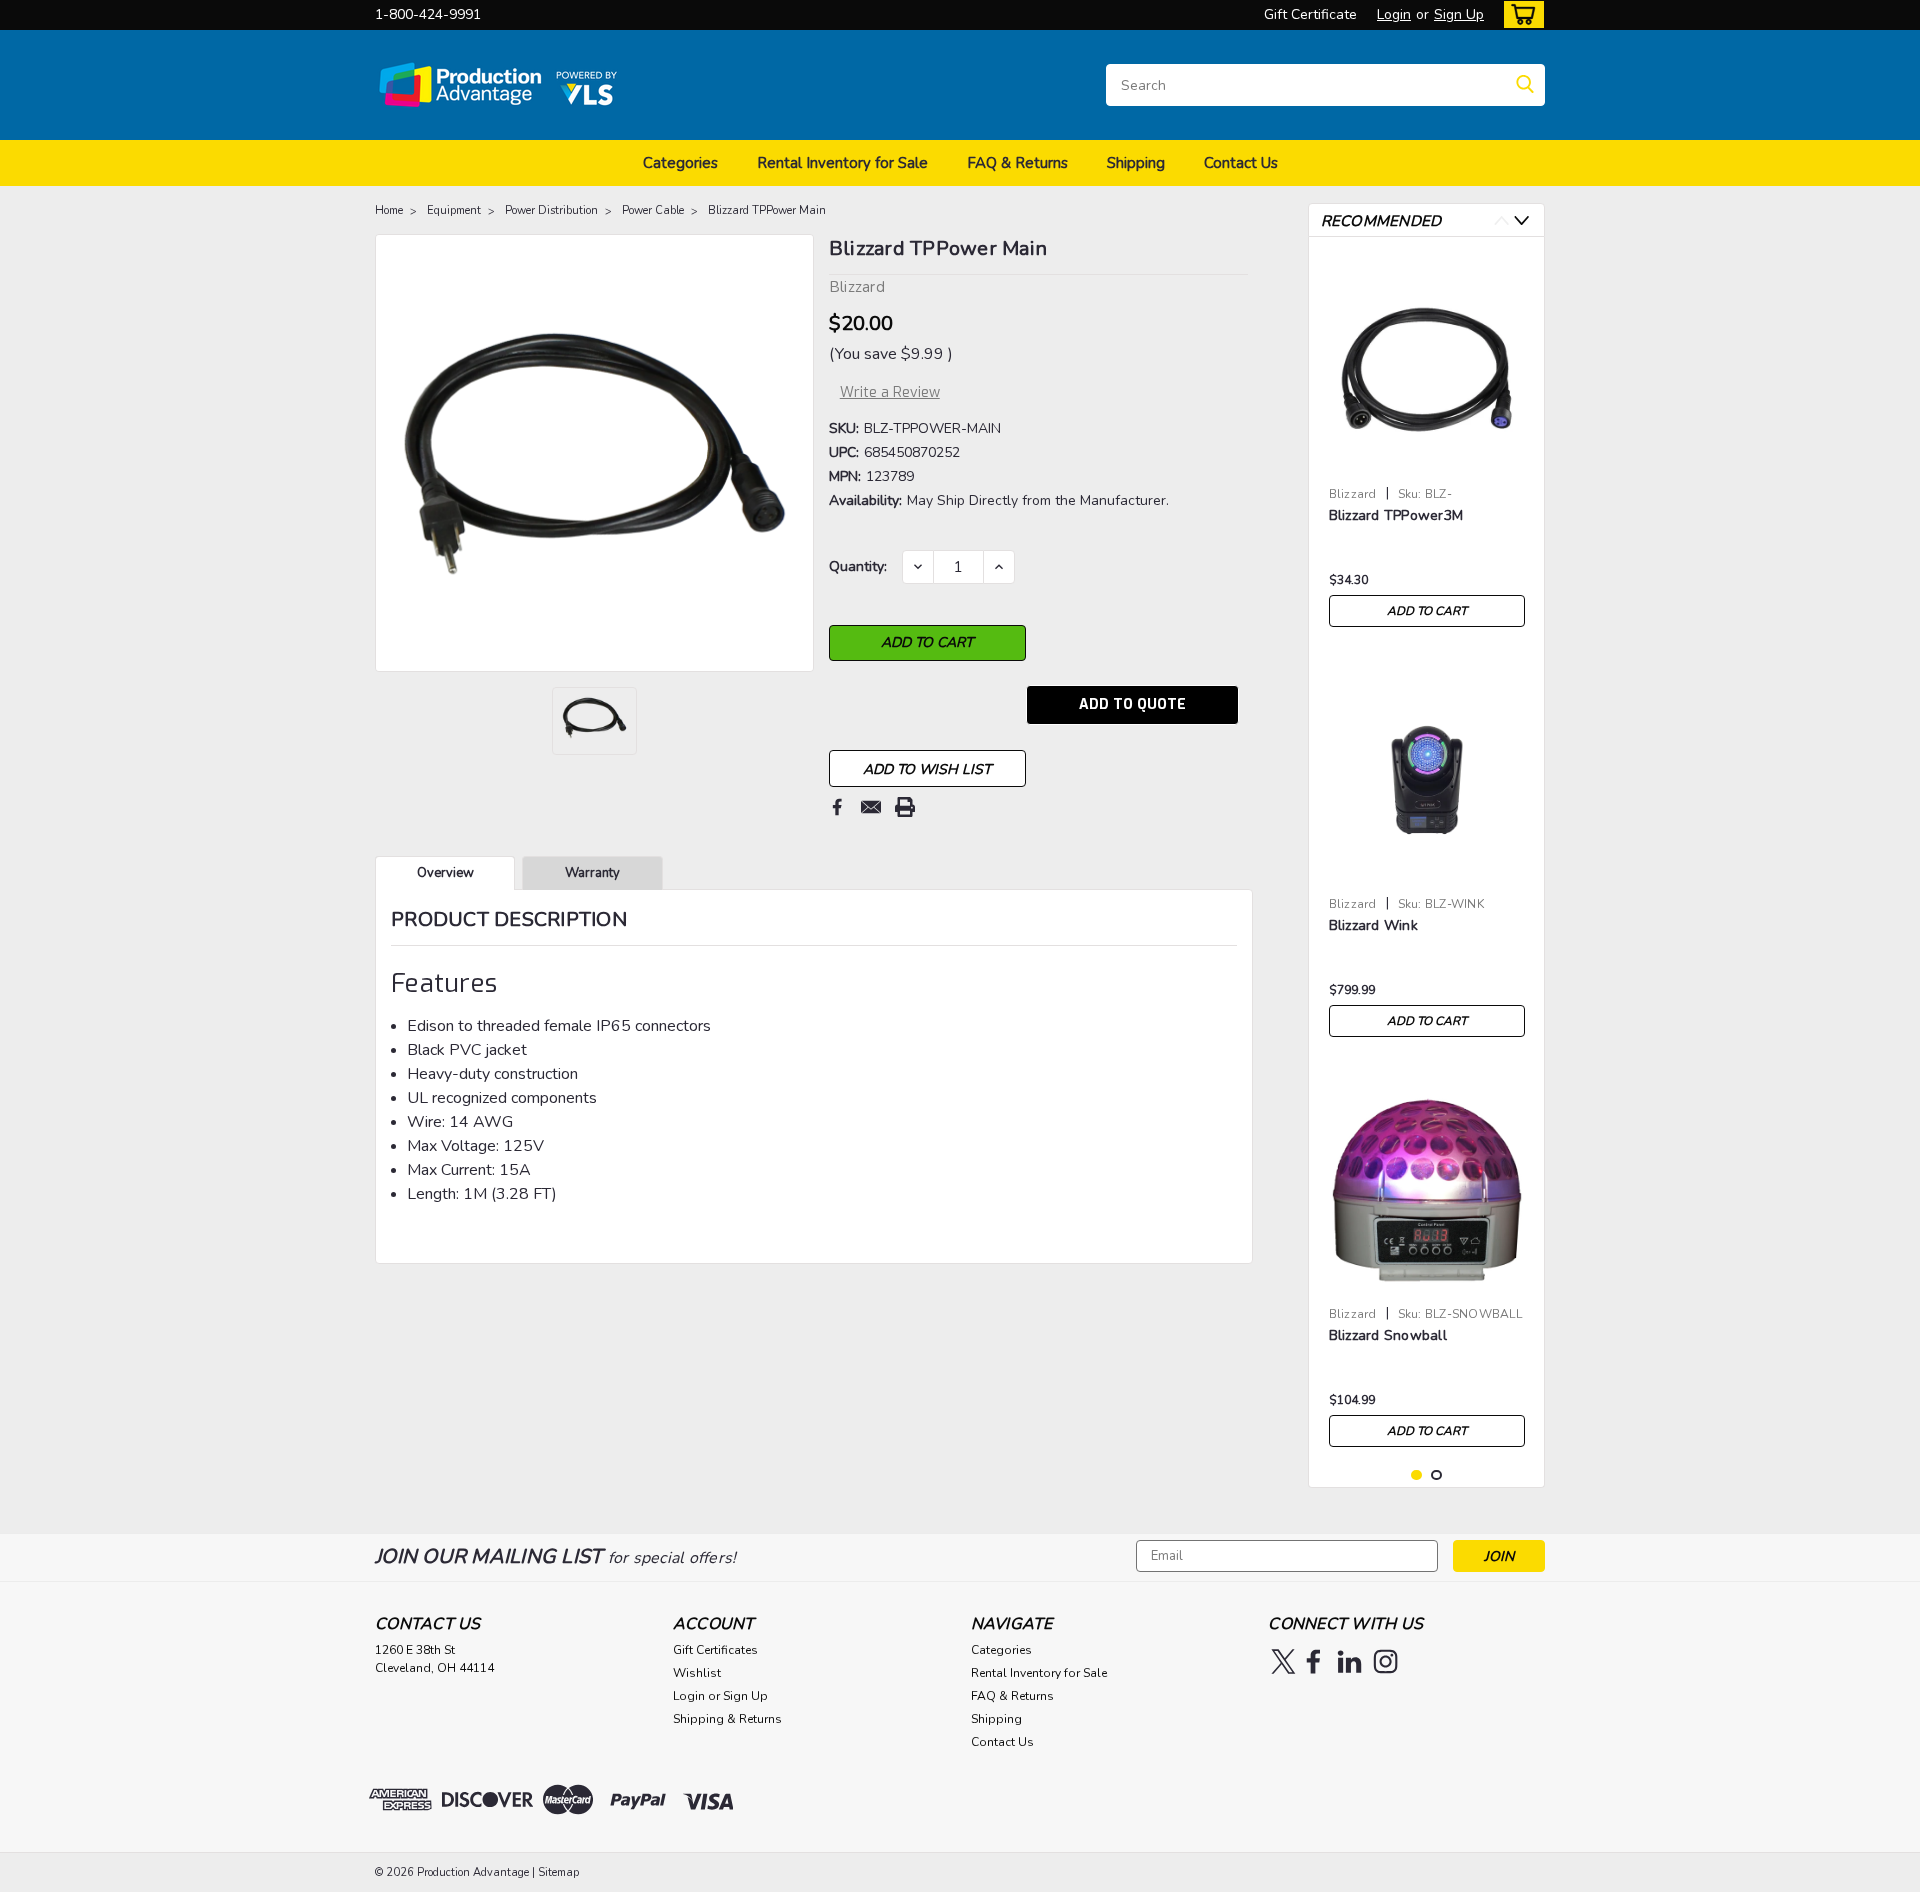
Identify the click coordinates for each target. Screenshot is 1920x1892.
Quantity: (858, 566)
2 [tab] (1436, 1475)
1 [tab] (1416, 1475)
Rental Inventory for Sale (842, 163)
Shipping (1136, 163)
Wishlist (697, 1673)
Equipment (454, 210)
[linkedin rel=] (1349, 1661)
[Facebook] (837, 807)
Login (1394, 14)
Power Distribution (551, 210)
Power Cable (653, 210)
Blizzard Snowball (1388, 1335)
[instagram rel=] (1385, 1661)
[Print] (905, 807)
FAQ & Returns (1017, 163)
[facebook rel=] (1313, 1661)
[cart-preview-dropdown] (1519, 14)
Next (1521, 220)
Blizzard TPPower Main (767, 210)
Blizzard (1353, 494)
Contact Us (1241, 163)
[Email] (871, 807)
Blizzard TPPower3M (1396, 515)
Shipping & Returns (727, 1719)
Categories (680, 163)
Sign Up (1459, 14)
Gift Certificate (1310, 14)
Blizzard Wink (1373, 925)
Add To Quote (1132, 704)
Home (389, 210)
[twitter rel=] (1283, 1661)
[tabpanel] (1427, 444)
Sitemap (558, 1872)
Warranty (592, 873)
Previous (1501, 220)
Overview (445, 873)
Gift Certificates (715, 1650)
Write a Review (890, 392)
